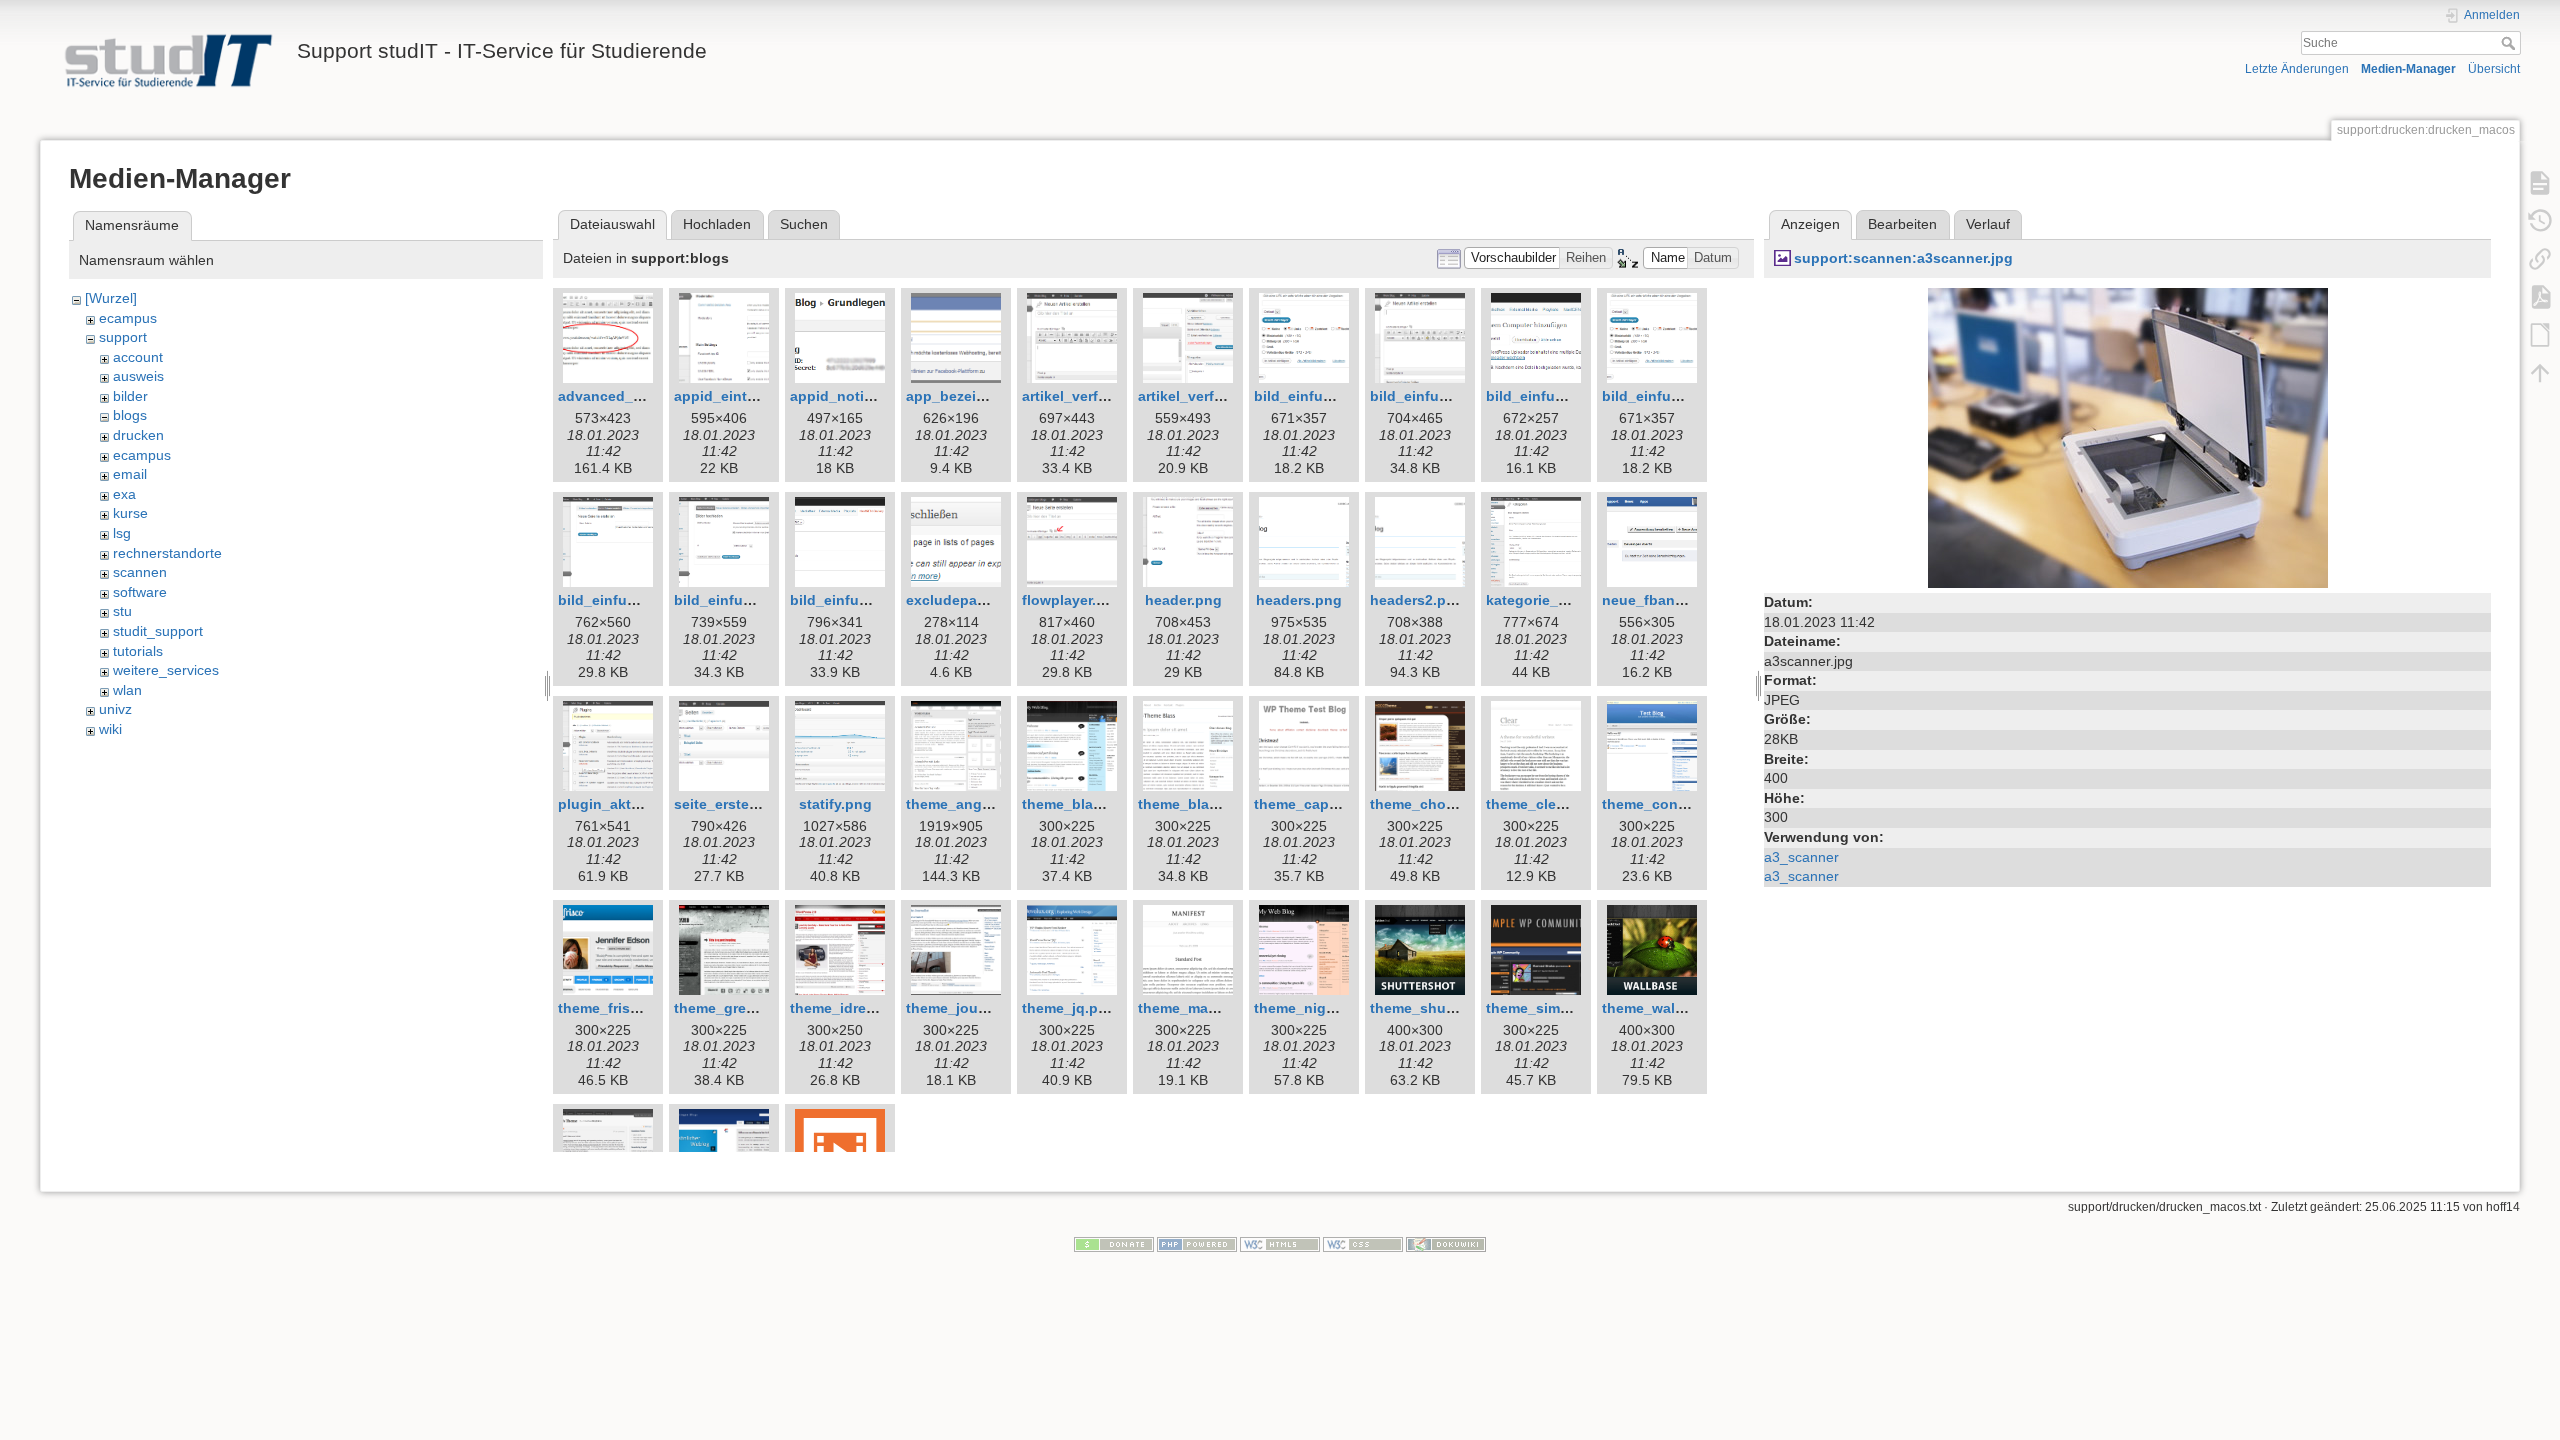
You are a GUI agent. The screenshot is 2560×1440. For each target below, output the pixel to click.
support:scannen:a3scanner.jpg (1903, 258)
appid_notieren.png (857, 396)
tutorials (138, 651)
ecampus (128, 318)
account (138, 357)
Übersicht (2494, 69)
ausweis (138, 376)
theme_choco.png (1432, 804)
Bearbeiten (1902, 224)
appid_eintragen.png (745, 396)
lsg (122, 533)
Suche (2510, 43)
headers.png (1299, 600)
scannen (140, 572)
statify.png (835, 804)
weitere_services (166, 670)
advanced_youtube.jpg (637, 396)
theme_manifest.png (1208, 1008)
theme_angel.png (965, 804)
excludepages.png (969, 600)
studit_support (158, 631)
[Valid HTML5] (1280, 1244)
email (130, 474)
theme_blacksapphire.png (1111, 804)
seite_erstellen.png (739, 804)
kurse (130, 513)
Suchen (804, 224)
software (140, 592)
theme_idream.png (853, 1008)
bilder (130, 396)
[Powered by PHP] (1197, 1244)
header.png (1183, 600)
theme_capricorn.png (1327, 804)
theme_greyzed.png (741, 1008)
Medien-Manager (2408, 69)
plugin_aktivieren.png (633, 804)
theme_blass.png (1197, 804)
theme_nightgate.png (1327, 1008)
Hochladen (717, 224)
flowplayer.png (1072, 600)
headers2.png (1417, 600)
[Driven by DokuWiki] (1446, 1244)
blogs (130, 415)
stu (122, 611)
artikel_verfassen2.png (1216, 396)
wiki (110, 729)
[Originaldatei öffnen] (2128, 437)
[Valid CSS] (1363, 1244)
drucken (138, 435)
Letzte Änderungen (2297, 69)
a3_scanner (1801, 857)
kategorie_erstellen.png (1567, 600)
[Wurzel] (111, 298)
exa (124, 494)
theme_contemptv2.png (1683, 804)
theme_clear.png (1542, 804)
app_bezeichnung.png (983, 396)
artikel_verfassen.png (1096, 396)
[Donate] (1114, 1244)
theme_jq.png (1069, 1008)
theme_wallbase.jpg (1670, 1008)
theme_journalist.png (979, 1008)
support (123, 337)
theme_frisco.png (618, 1008)
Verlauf (1988, 224)
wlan (127, 690)
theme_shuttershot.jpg (1448, 1008)
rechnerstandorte (167, 553)
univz (115, 709)
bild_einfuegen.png (1321, 396)
